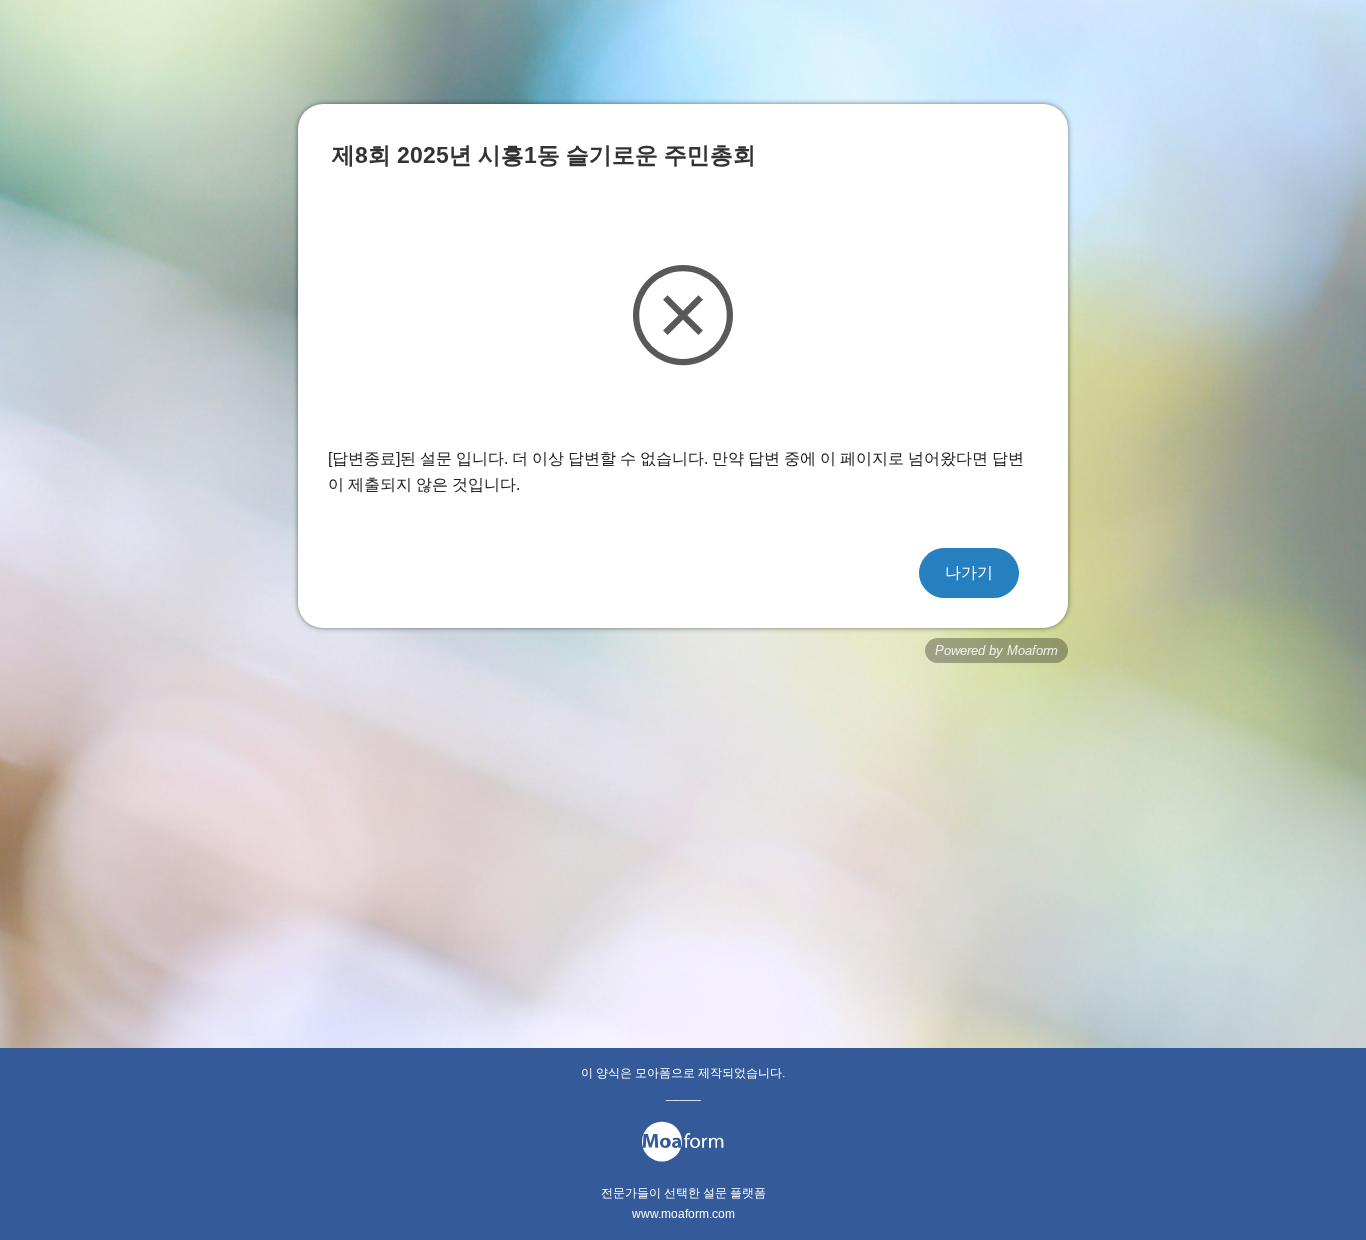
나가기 (969, 572)
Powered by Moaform (996, 650)
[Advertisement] (683, 823)
